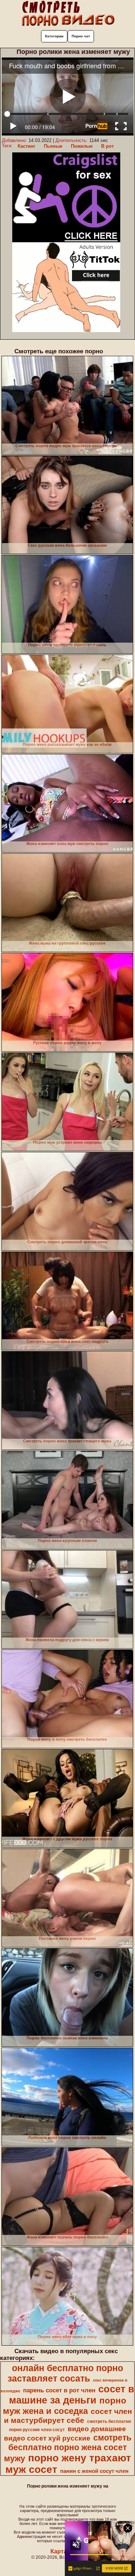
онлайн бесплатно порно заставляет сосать (65, 2373)
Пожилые (82, 146)
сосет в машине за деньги (72, 2395)
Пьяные (53, 146)
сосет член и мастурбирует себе (68, 2416)
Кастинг (26, 146)
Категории (54, 36)
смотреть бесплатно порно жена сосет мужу (68, 2448)
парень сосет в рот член (59, 2390)
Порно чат (81, 36)
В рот (107, 146)
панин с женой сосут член (94, 2471)
